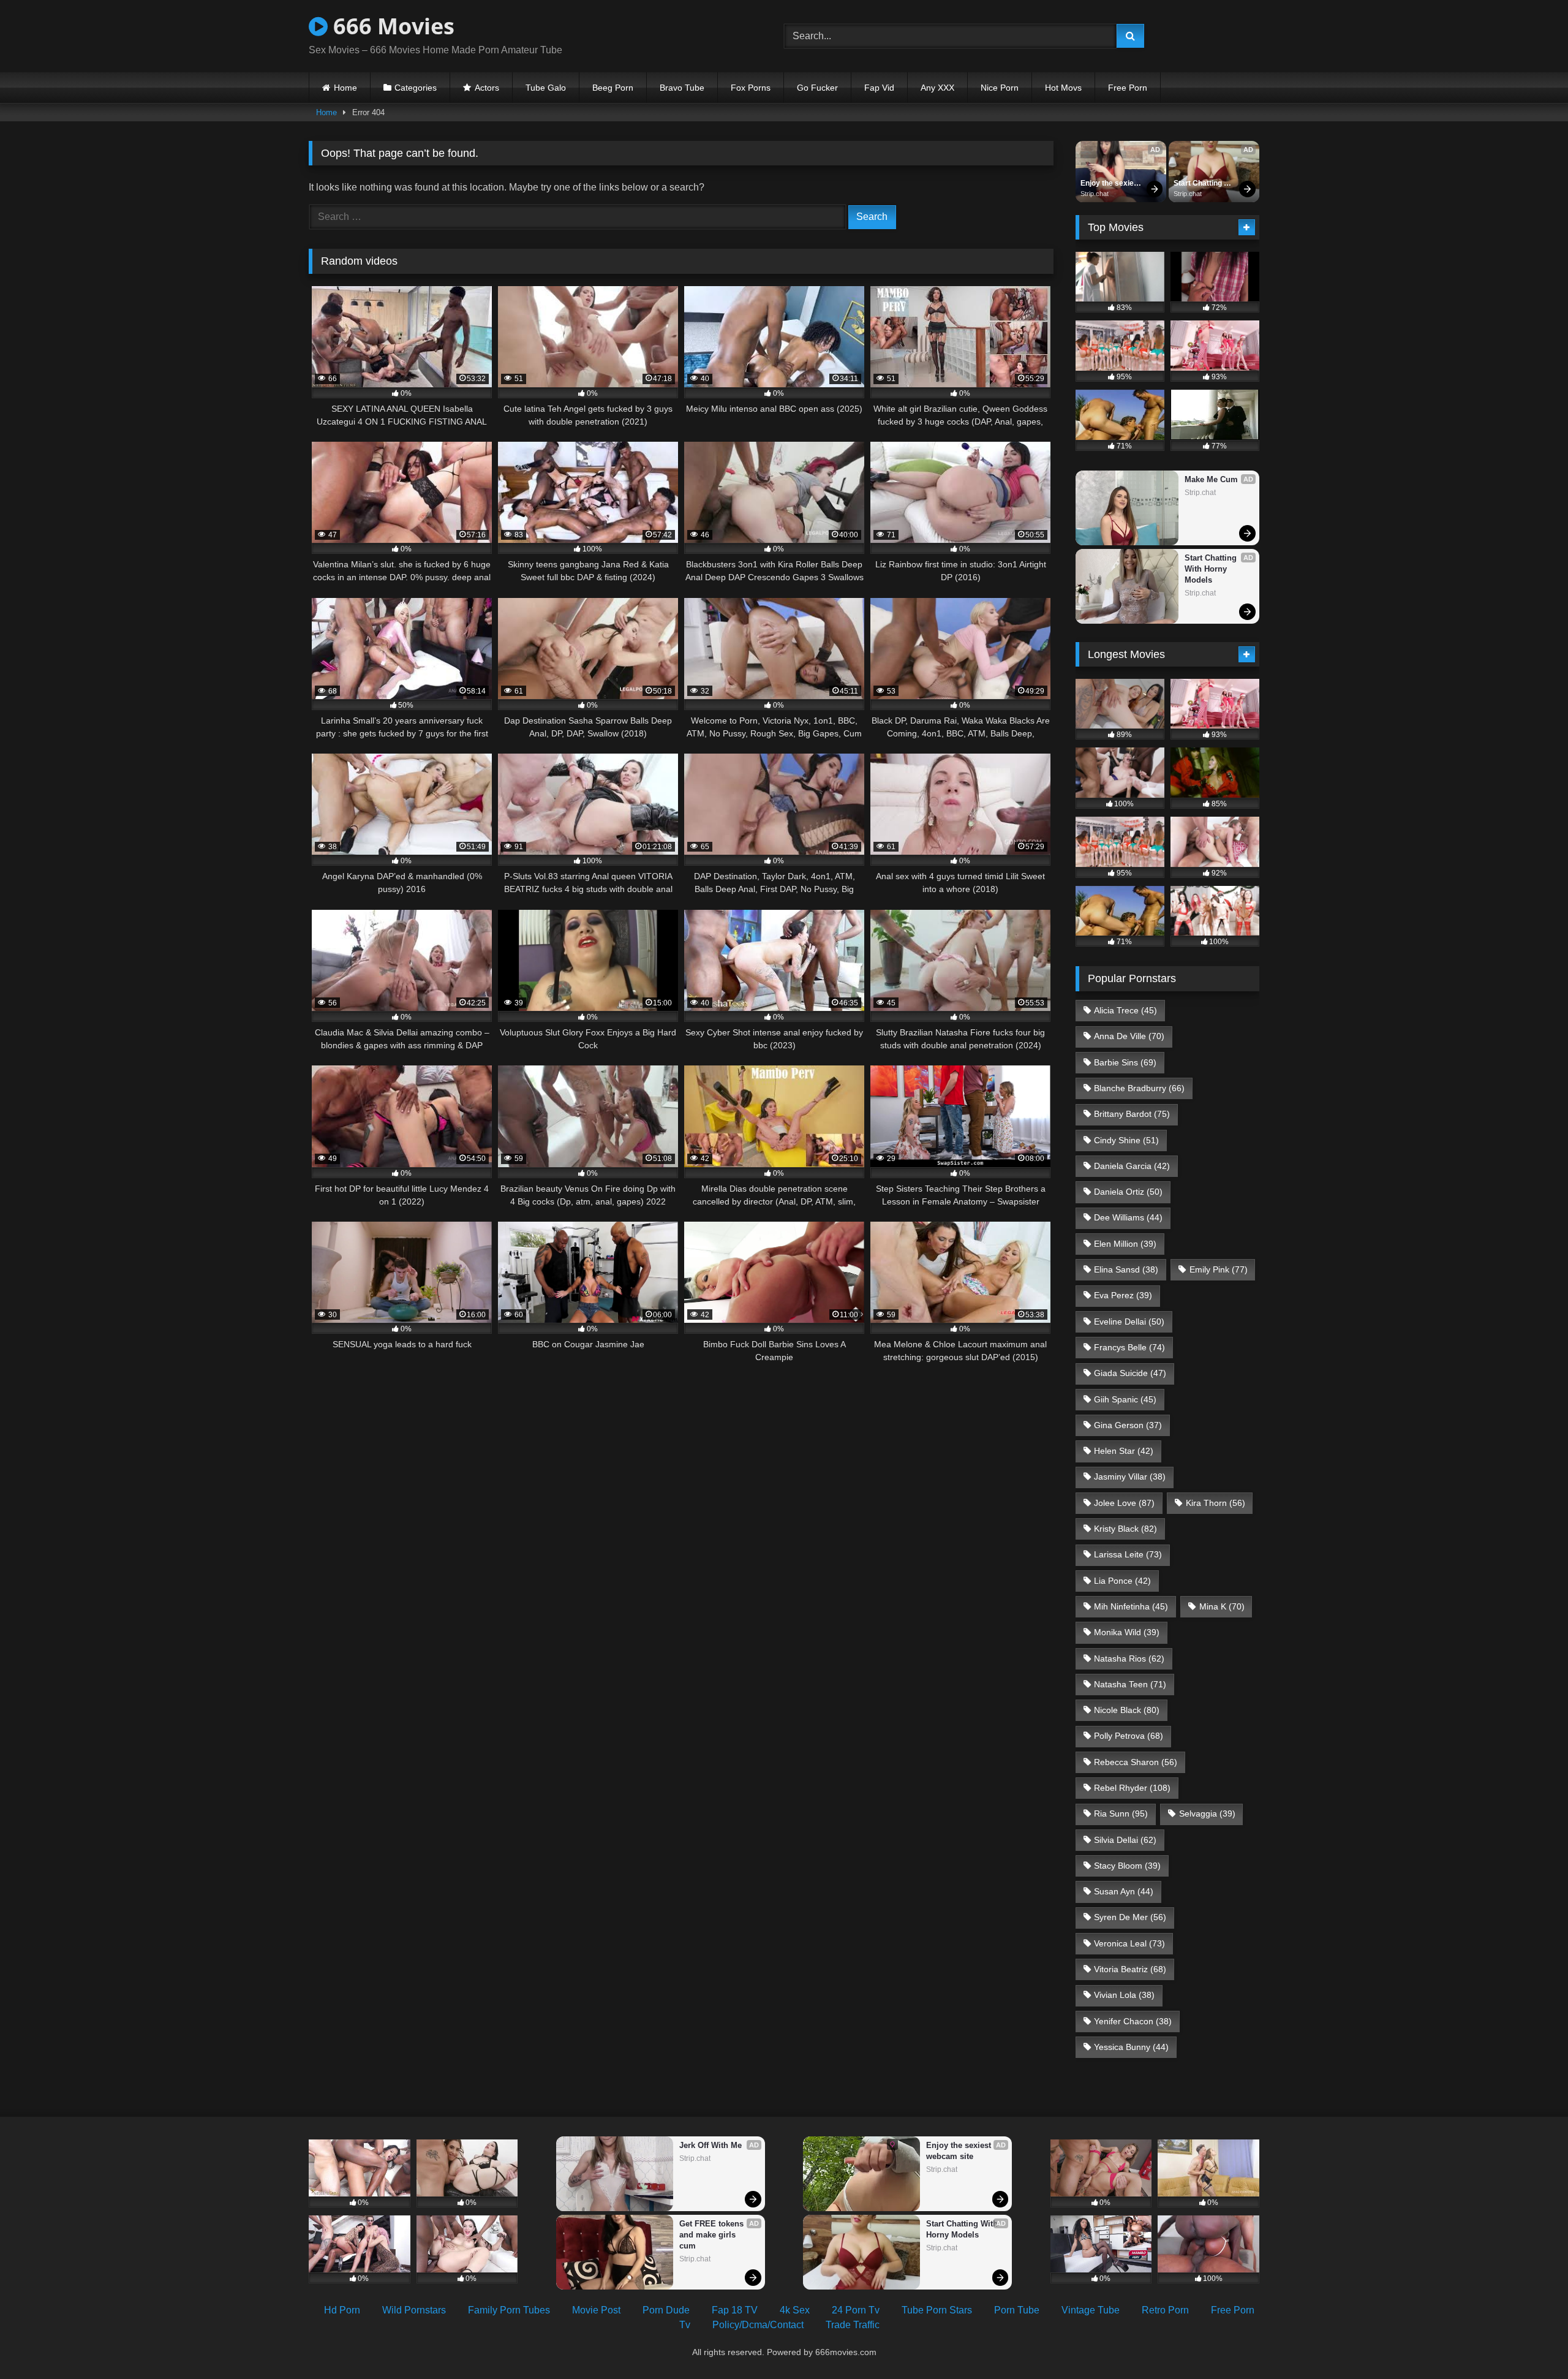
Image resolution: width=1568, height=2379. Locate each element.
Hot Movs (1063, 88)
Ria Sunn (1121, 1814)
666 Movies (391, 26)
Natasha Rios (1129, 1658)
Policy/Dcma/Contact (758, 2325)
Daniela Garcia (1132, 1166)
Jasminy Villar (1130, 1477)
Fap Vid (879, 88)
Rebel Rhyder (1132, 1788)
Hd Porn (342, 2310)
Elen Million (1125, 1244)
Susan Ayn (1124, 1891)
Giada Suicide (1130, 1373)
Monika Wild (1127, 1632)
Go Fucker (817, 88)
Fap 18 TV (735, 2310)
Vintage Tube (1091, 2310)
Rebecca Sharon (1136, 1762)
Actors (487, 88)
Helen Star (1124, 1451)
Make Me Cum (1211, 479)
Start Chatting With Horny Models (1199, 184)
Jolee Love (1124, 1503)
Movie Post (596, 2310)
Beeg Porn (613, 88)
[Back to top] (1530, 2343)
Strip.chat (1095, 194)
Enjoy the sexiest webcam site (1111, 184)
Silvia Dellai (1125, 1840)
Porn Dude (666, 2310)
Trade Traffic (853, 2325)
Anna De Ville (1129, 1036)
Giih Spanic (1125, 1399)
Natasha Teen (1130, 1684)
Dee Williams (1128, 1217)
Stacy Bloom (1127, 1866)
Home (345, 88)
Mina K (1222, 1606)
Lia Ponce (1122, 1581)
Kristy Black (1125, 1529)
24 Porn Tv (856, 2310)
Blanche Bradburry (1139, 1088)
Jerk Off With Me (710, 2145)
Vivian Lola (1124, 1995)
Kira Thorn (1216, 1503)
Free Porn (1128, 88)
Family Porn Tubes (509, 2310)
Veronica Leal (1129, 1943)
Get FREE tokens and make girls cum (713, 2235)
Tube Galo (546, 88)
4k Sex (795, 2310)
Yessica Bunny (1131, 2047)
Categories (416, 88)
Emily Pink (1219, 1269)
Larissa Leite (1128, 1554)
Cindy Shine (1126, 1140)
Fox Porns (751, 88)
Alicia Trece (1125, 1010)
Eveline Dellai (1129, 1322)
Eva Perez (1123, 1295)
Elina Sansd (1126, 1269)
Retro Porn (1165, 2310)
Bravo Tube (682, 88)
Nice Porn (1000, 88)
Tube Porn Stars (937, 2310)
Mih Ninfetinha (1131, 1606)
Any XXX (937, 88)
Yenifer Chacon (1133, 2021)
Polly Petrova (1129, 1736)
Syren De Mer (1130, 1917)
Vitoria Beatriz (1130, 1969)
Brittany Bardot (1132, 1114)
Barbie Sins (1125, 1062)
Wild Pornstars (414, 2310)
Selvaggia (1207, 1814)
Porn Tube (1017, 2310)
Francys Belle (1129, 1347)
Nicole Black (1127, 1710)
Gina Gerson (1128, 1425)
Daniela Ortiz (1128, 1192)
